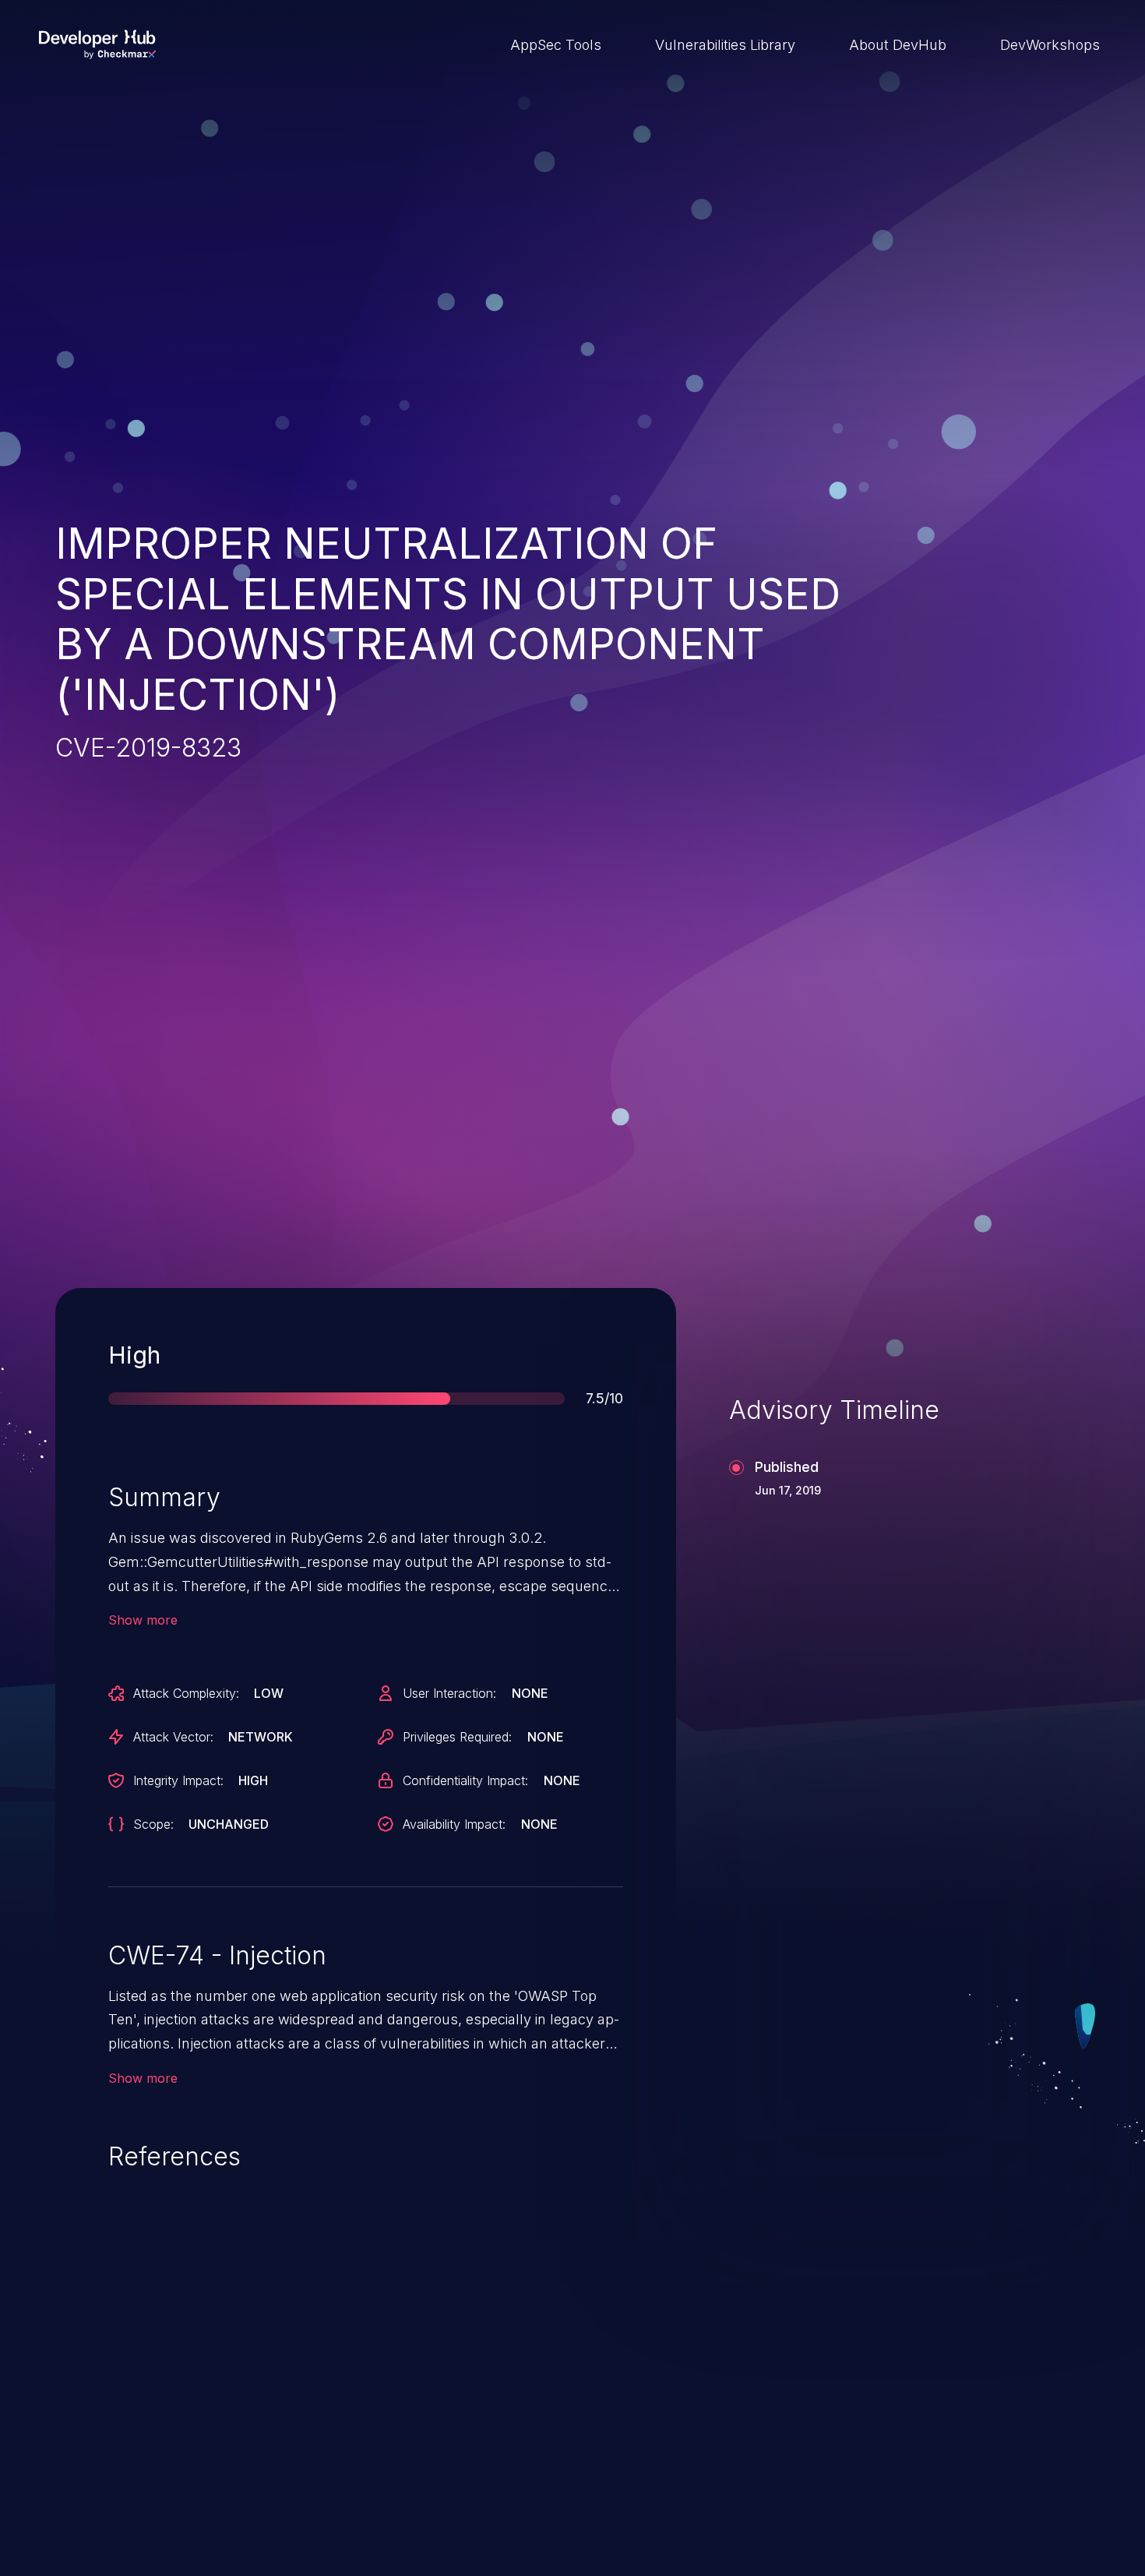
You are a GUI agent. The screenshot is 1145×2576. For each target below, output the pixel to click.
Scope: (153, 1824)
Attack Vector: (173, 1737)
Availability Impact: (454, 1824)
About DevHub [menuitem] (898, 45)
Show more (143, 1620)
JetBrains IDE (492, 2455)
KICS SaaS (842, 2455)
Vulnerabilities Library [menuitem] (725, 45)
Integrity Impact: (178, 1780)
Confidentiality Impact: (465, 1780)
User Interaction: (449, 1693)
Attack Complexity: (186, 1693)
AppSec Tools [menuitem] (556, 45)
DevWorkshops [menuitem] (1050, 45)
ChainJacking (132, 2455)
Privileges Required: (457, 1737)
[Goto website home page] (97, 44)
